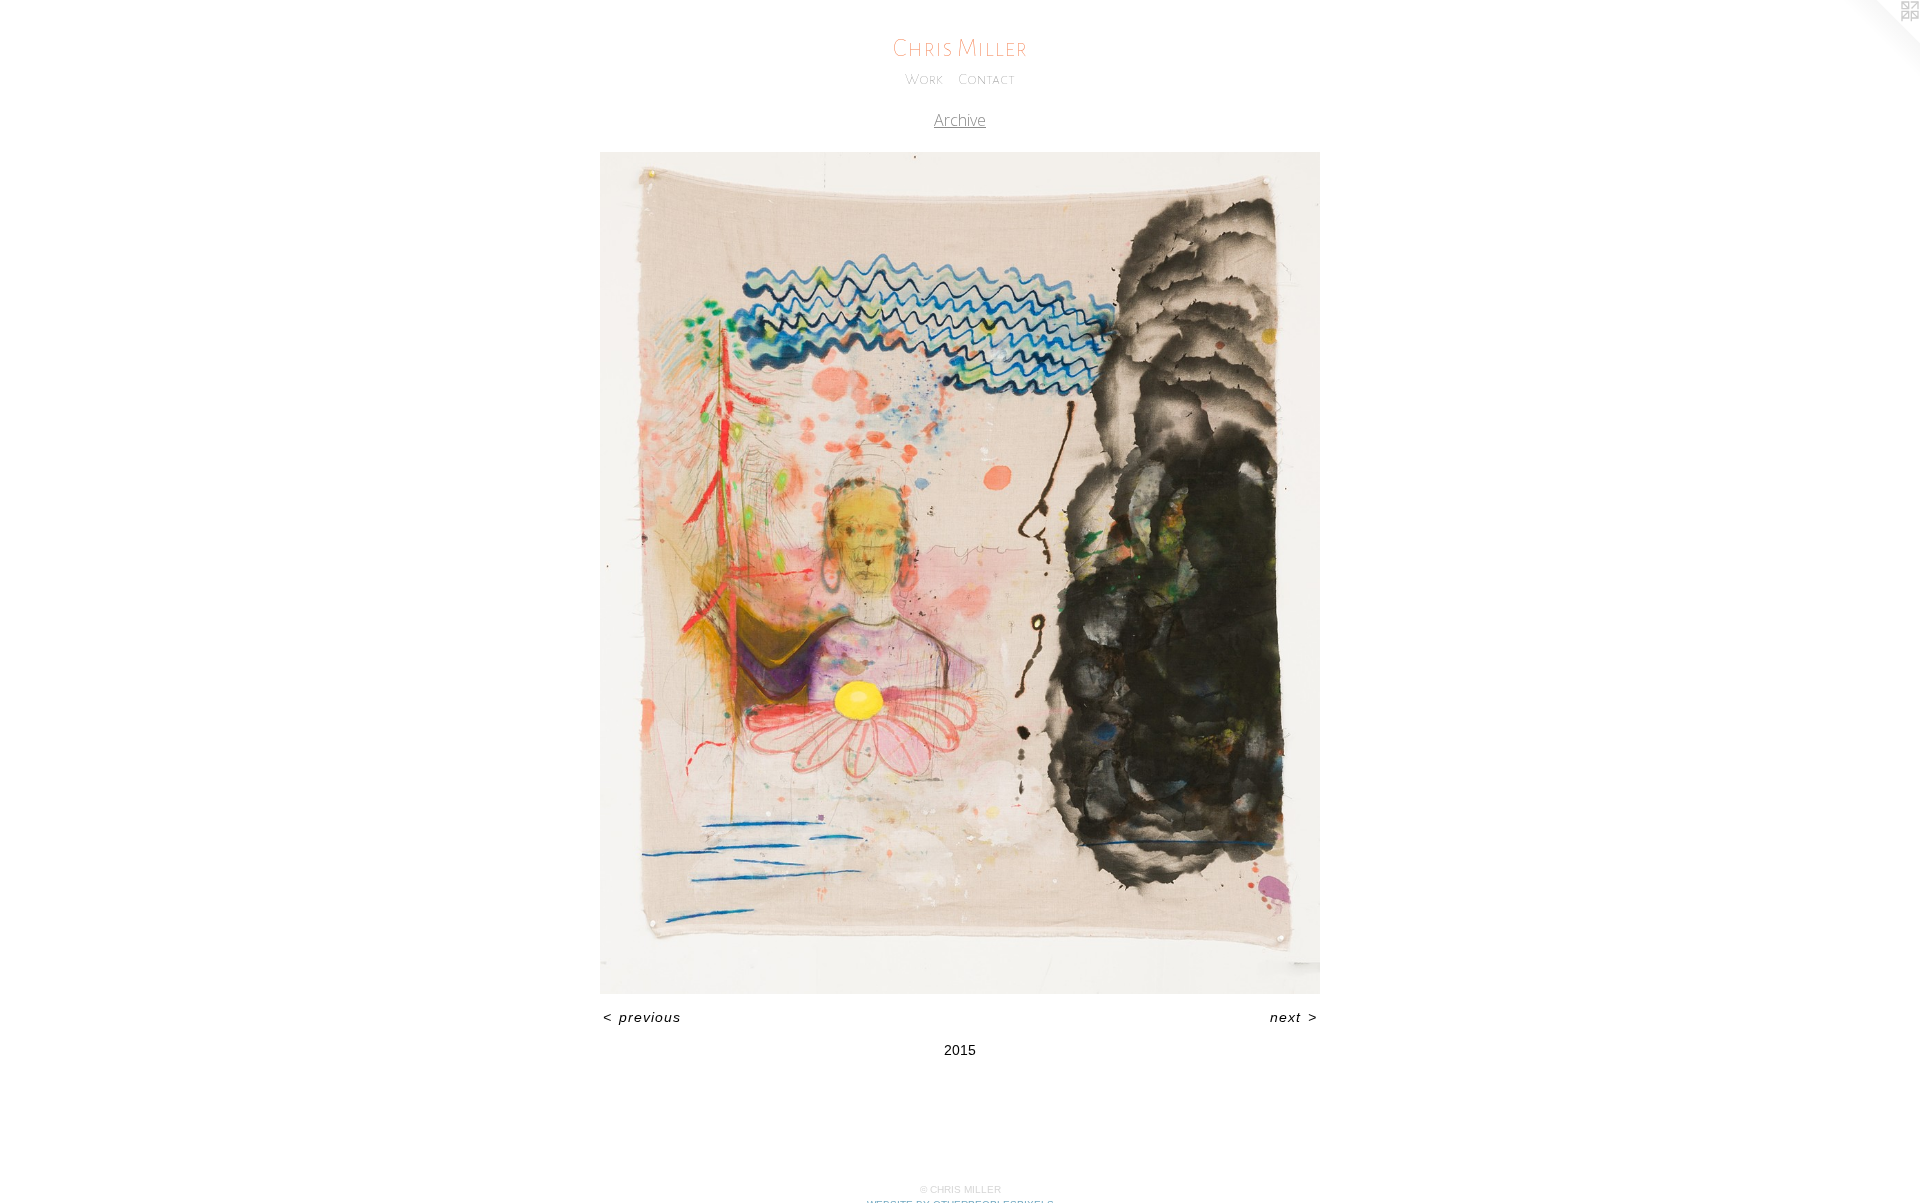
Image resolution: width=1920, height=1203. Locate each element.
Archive (960, 120)
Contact (987, 79)
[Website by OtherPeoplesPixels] (1880, 40)
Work (924, 79)
